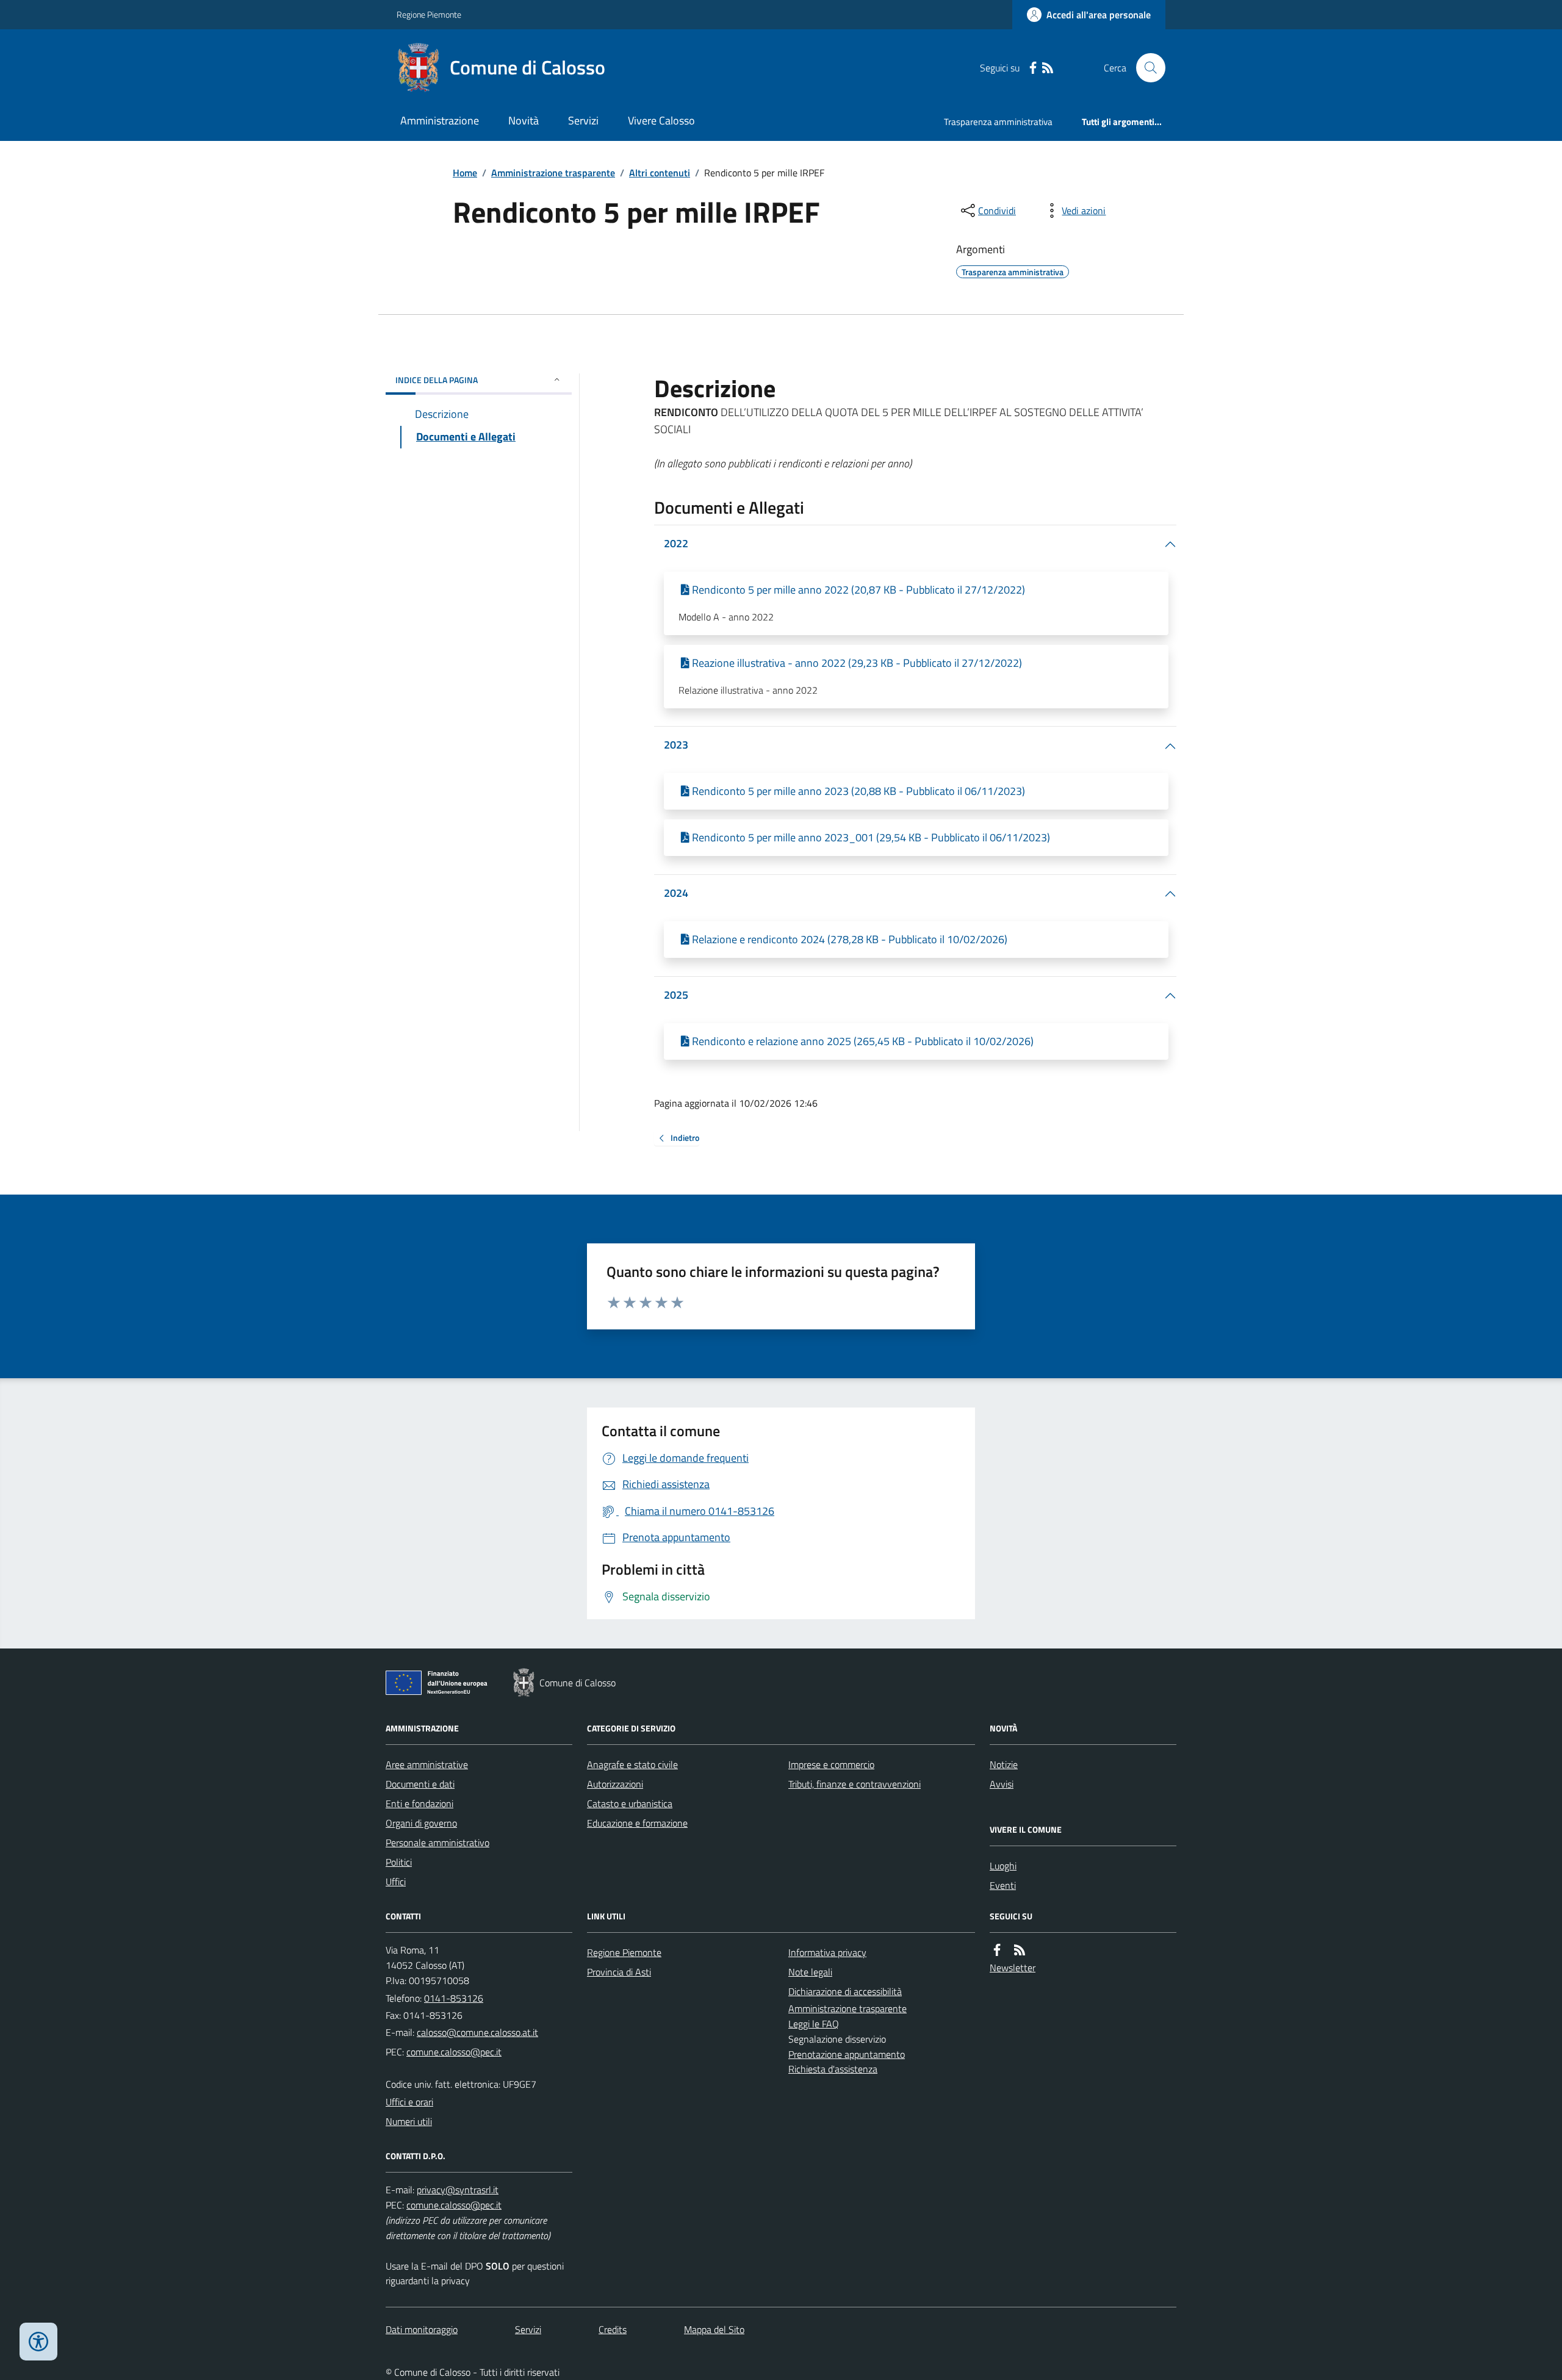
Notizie (1004, 1764)
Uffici (396, 1882)
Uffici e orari (409, 2102)
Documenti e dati (420, 1784)
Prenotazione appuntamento (847, 2054)
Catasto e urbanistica (630, 1803)
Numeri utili (409, 2121)
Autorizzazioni (615, 1784)
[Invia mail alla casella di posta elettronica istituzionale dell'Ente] (477, 2032)
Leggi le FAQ (814, 2024)
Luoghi (1003, 1866)
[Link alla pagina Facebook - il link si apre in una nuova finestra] (1033, 68)
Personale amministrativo (437, 1843)
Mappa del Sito (714, 2329)
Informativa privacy (827, 1952)
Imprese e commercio (831, 1764)
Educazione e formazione (637, 1823)
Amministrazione (440, 120)
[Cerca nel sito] (1146, 68)
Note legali (810, 1972)
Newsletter (1013, 1968)
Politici (399, 1862)
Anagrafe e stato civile (632, 1764)
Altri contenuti (660, 173)
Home (465, 173)
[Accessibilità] (38, 2342)
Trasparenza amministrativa (998, 122)
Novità (524, 120)
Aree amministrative (427, 1764)
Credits (613, 2329)
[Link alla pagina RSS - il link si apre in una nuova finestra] (1048, 68)
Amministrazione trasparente (553, 173)
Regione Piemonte (429, 14)
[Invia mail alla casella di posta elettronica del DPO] (458, 2190)
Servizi (583, 120)
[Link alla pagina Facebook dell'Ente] (997, 1950)
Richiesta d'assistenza (833, 2069)
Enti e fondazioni (419, 1803)
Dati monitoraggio (422, 2329)
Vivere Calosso (661, 120)
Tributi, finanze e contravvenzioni (855, 1784)
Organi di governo (421, 1823)
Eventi (1003, 1885)
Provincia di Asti (619, 1972)
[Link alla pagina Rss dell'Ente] (1020, 1950)
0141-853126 (454, 1998)
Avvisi (1002, 1784)
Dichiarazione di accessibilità (845, 1991)
